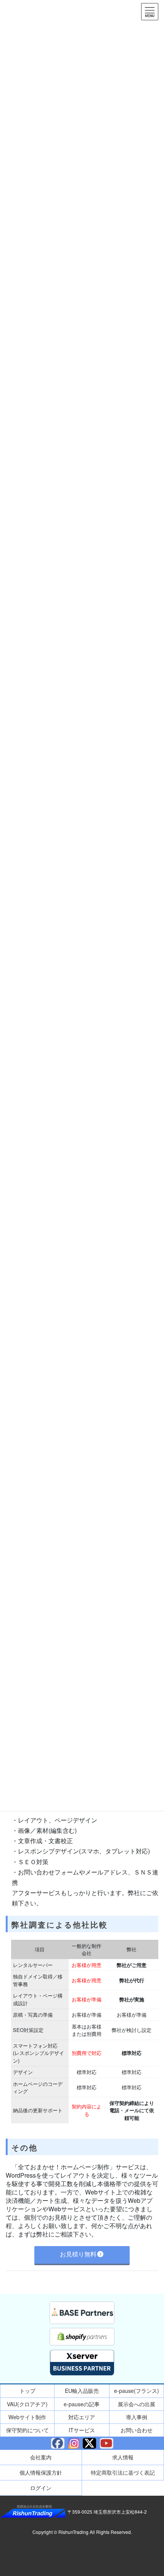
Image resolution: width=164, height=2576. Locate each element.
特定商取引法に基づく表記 (123, 2472)
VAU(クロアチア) (27, 2404)
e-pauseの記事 (82, 2404)
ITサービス (82, 2430)
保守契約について (27, 2430)
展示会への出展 (137, 2404)
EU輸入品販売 (82, 2391)
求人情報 (123, 2457)
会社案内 (41, 2457)
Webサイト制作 (27, 2417)
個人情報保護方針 (41, 2472)
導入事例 (137, 2417)
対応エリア (82, 2417)
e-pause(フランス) (137, 2391)
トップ (27, 2391)
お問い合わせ (137, 2430)
